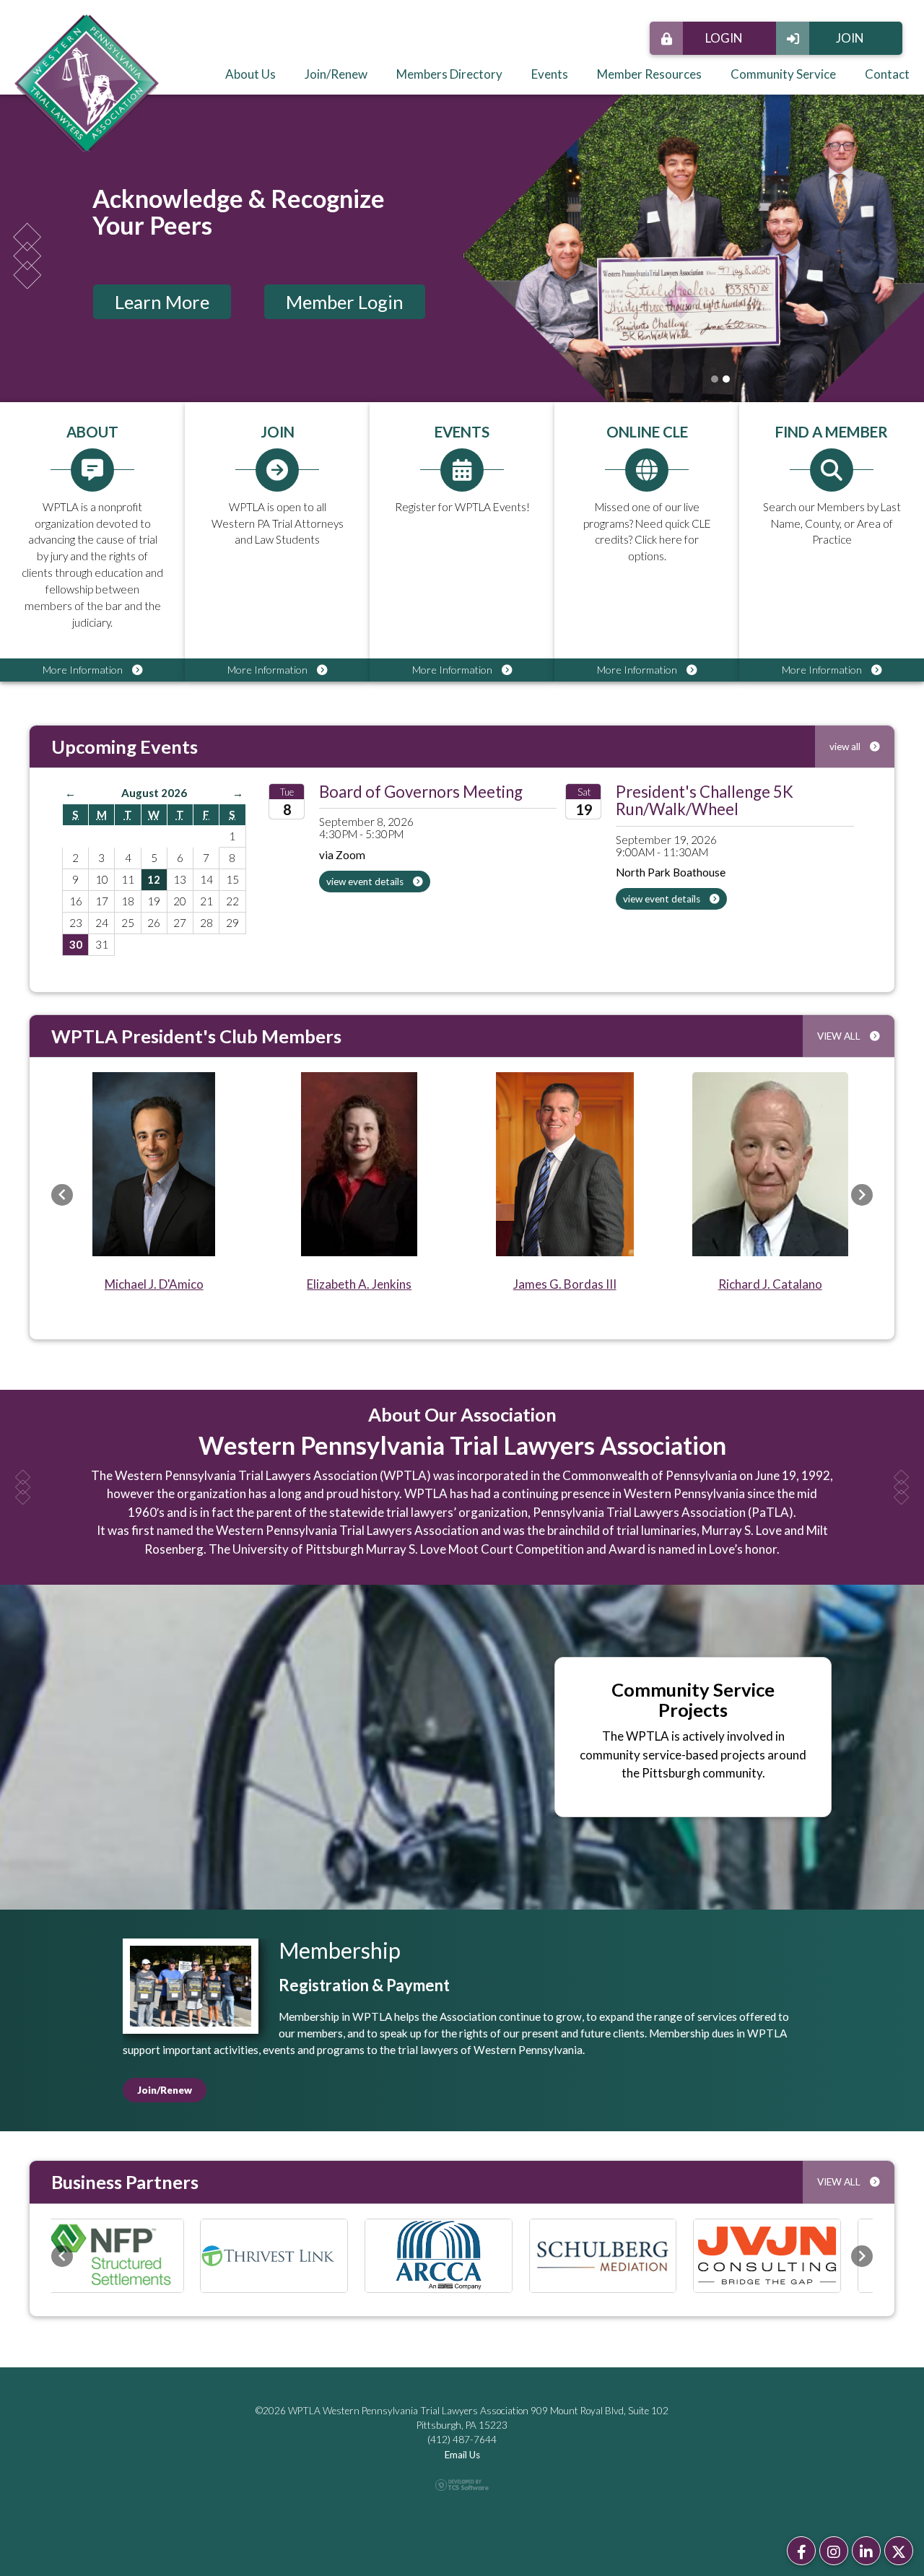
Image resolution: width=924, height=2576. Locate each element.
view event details (366, 882)
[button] (62, 1195)
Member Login (345, 302)
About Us (250, 74)
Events (550, 74)
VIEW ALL (840, 1036)
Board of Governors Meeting (421, 792)
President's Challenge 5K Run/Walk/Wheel (705, 800)
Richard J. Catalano (770, 1284)
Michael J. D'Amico (154, 1284)
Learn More (162, 302)
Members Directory (449, 74)
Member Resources (649, 74)
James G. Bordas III (565, 1284)
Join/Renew (336, 74)
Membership (340, 1950)
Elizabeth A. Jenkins (359, 1284)
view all (846, 747)
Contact (887, 74)
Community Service (783, 74)
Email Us (462, 2453)
